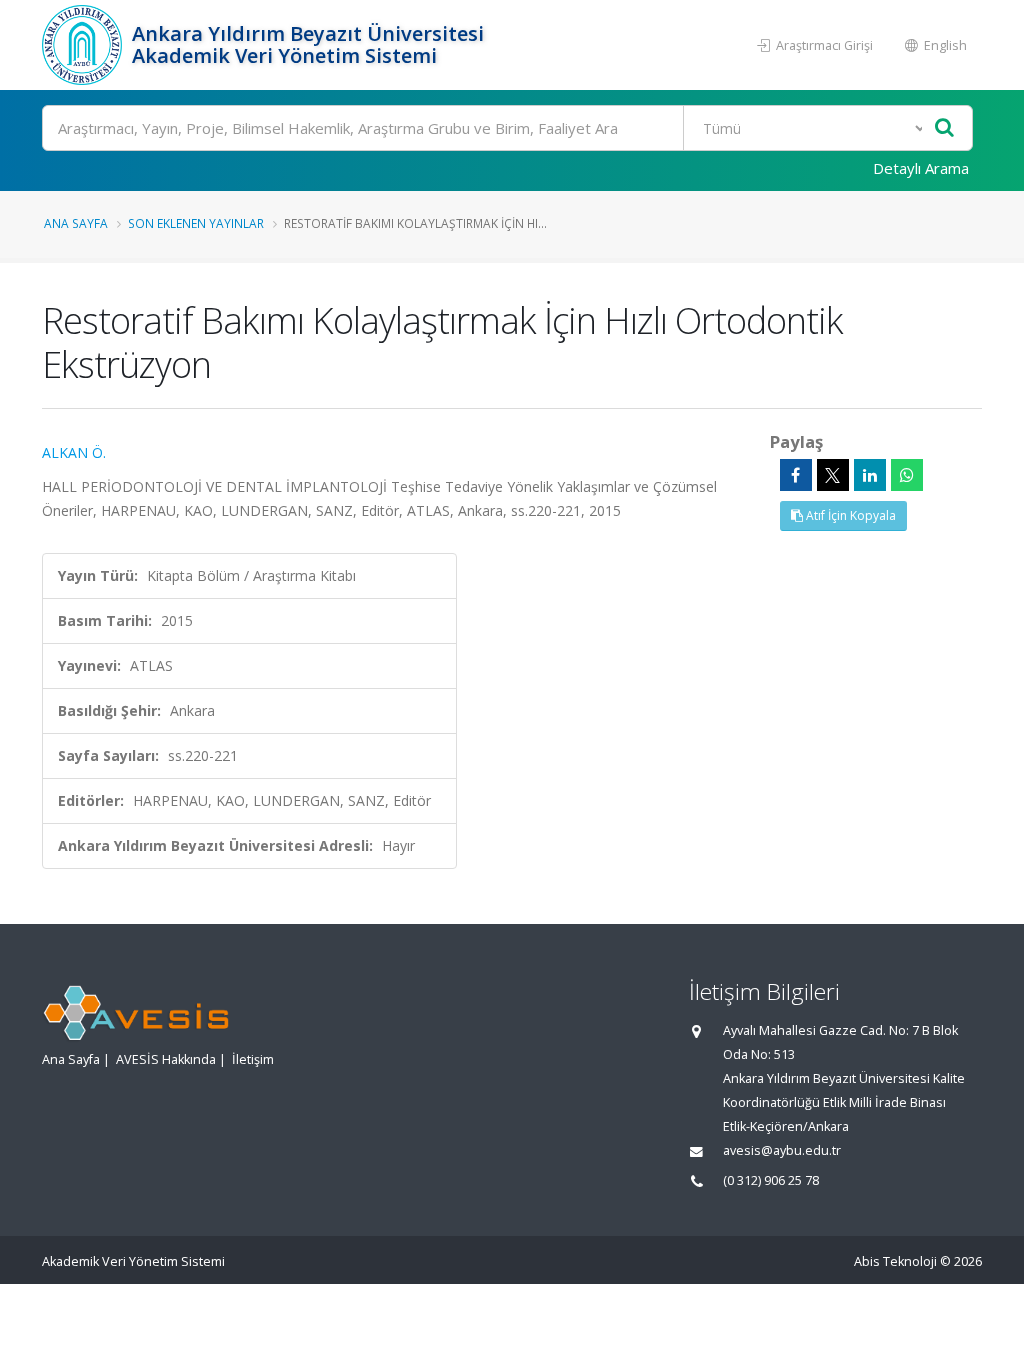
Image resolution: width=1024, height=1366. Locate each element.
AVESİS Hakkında (166, 1059)
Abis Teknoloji (895, 1261)
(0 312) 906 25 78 (771, 1180)
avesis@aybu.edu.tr (782, 1150)
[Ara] (944, 128)
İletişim (253, 1059)
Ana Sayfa (76, 223)
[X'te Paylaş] (833, 475)
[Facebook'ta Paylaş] (796, 475)
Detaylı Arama (921, 168)
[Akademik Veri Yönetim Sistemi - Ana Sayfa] (84, 45)
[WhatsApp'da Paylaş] (907, 475)
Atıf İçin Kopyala (849, 515)
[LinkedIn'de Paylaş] (870, 475)
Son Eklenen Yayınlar (196, 223)
